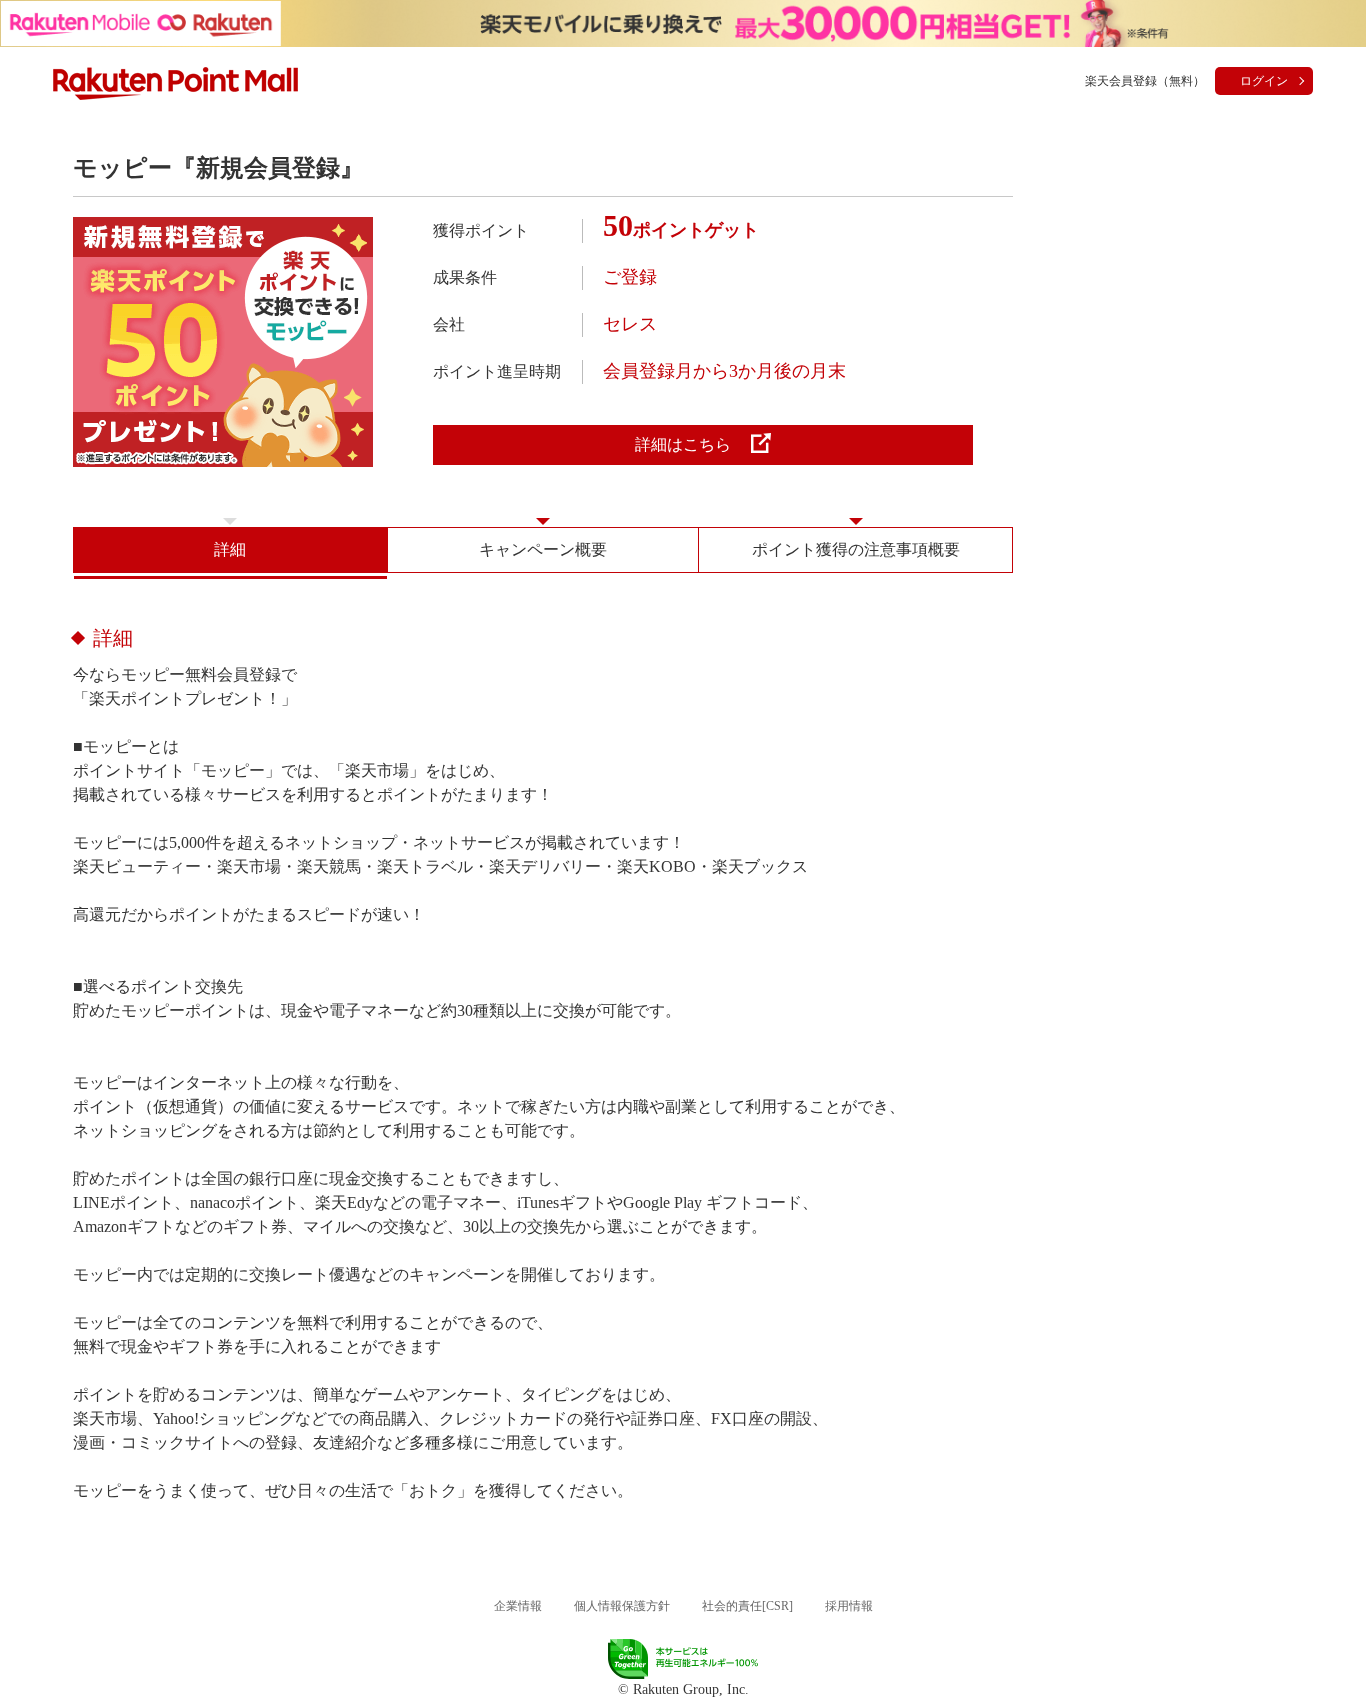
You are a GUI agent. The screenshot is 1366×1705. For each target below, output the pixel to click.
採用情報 (849, 1606)
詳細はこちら (683, 444)
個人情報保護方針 (622, 1606)
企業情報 (518, 1606)
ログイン (1264, 81)
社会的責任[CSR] (747, 1606)
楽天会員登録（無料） (1145, 81)
